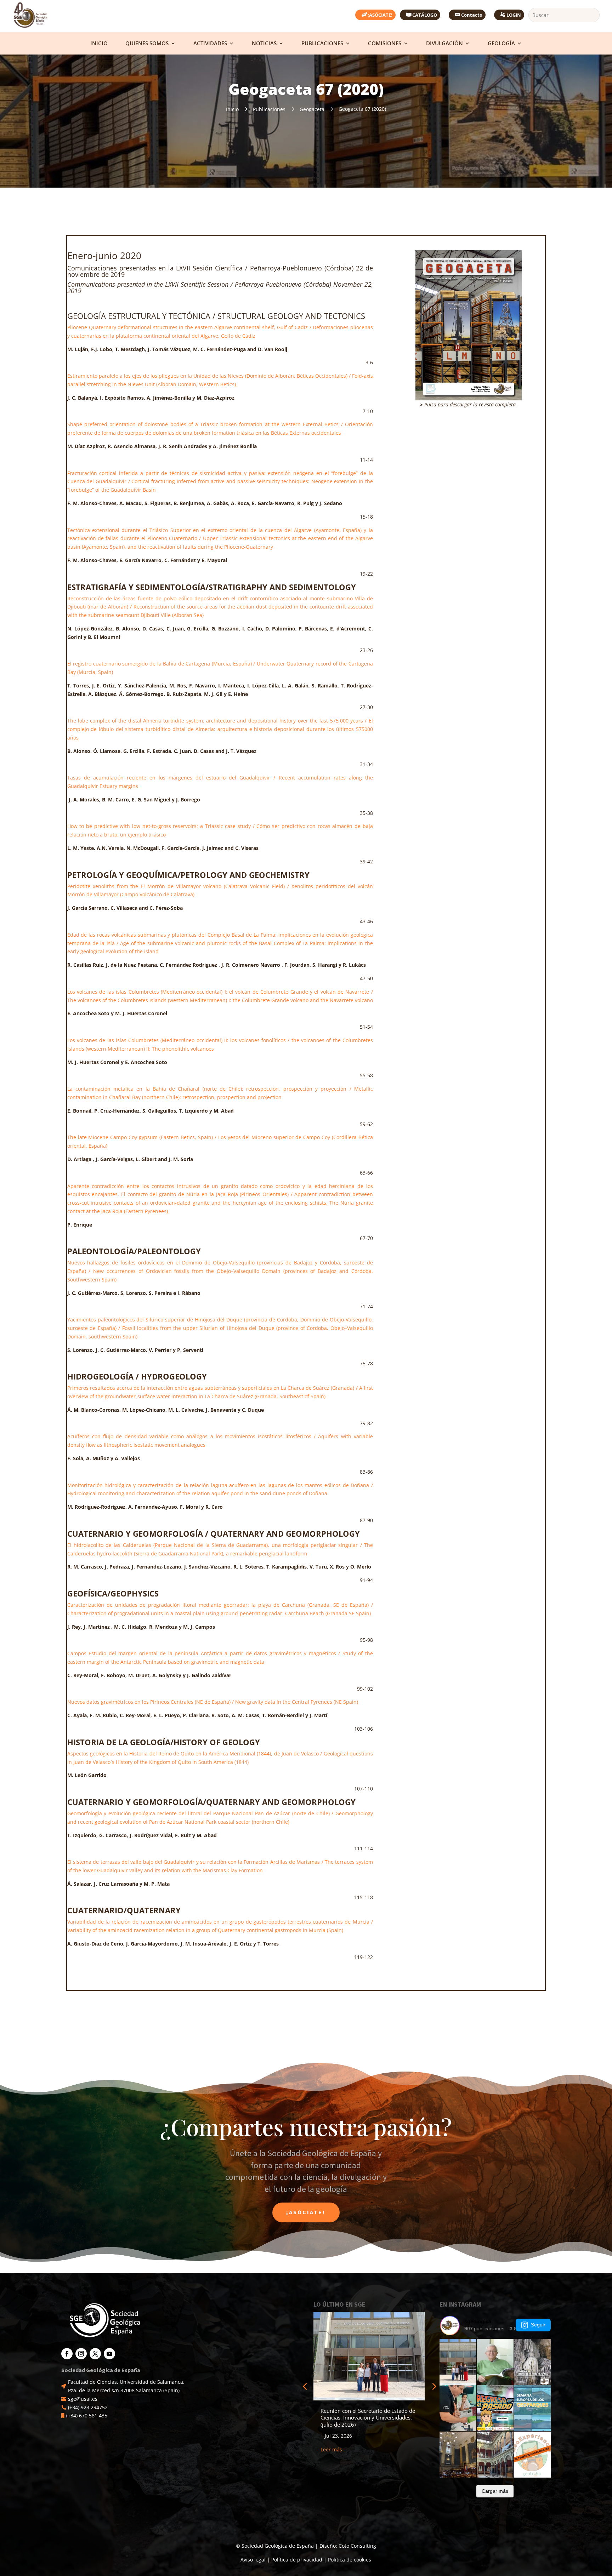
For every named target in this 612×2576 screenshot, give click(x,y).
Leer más (331, 2449)
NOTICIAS (264, 44)
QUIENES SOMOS (147, 44)
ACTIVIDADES (210, 44)
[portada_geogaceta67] (469, 253)
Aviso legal (253, 2560)
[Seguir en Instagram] (81, 2354)
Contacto (472, 15)
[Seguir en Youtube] (109, 2354)
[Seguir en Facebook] (67, 2354)
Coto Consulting (357, 2546)
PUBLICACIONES (322, 44)
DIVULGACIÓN (444, 44)
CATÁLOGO (425, 15)
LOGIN (514, 15)
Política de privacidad (297, 2560)
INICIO (99, 44)
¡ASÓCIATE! (380, 15)
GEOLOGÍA (501, 44)
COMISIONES (385, 44)
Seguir (538, 2325)
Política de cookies (350, 2560)
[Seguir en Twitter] (95, 2354)
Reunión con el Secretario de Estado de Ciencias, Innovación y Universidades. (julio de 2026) (368, 2418)
